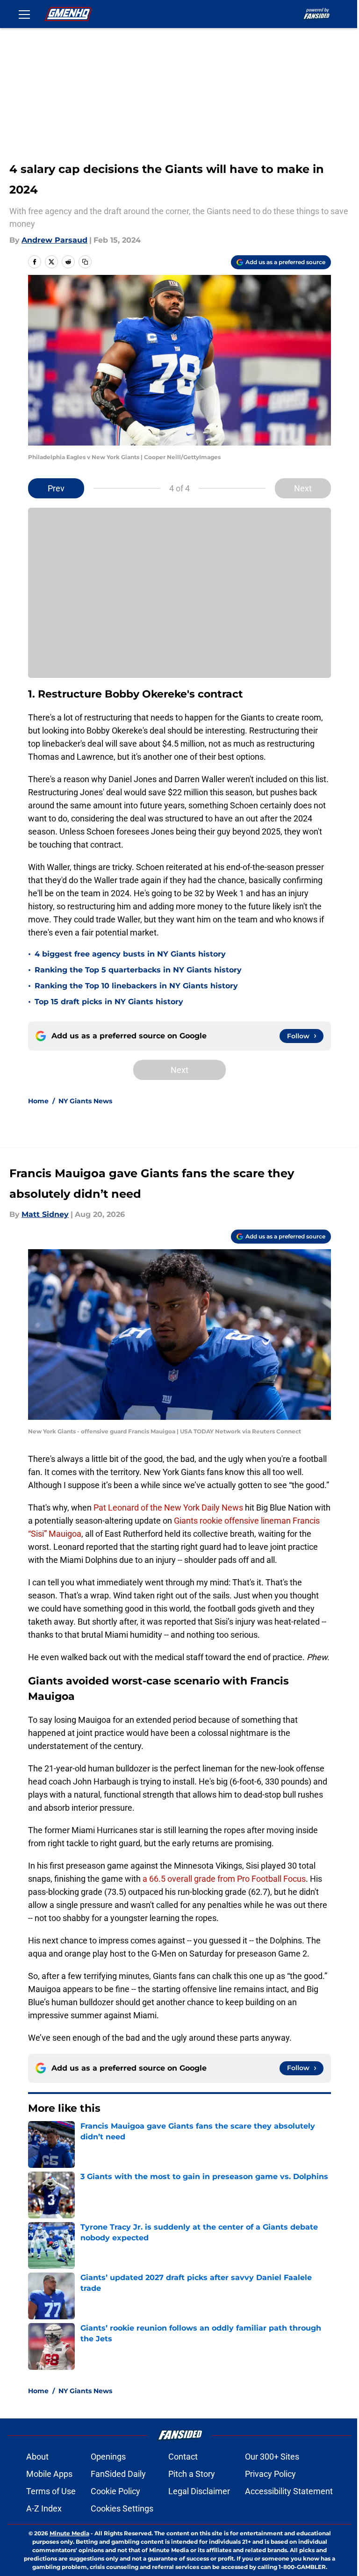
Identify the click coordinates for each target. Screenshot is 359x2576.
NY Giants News (85, 1101)
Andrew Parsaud (54, 240)
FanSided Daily (118, 2474)
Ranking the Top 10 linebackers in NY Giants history (136, 986)
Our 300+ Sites (272, 2457)
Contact (183, 2457)
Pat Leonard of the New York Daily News (168, 1507)
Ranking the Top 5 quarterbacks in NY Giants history (138, 970)
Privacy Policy (270, 2474)
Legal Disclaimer (199, 2491)
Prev (56, 488)
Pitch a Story (192, 2474)
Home (38, 1101)
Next (303, 488)
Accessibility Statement (289, 2491)
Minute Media (69, 2533)
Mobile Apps (49, 2474)
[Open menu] (24, 14)
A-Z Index (44, 2508)
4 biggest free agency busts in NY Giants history (130, 954)
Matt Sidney (45, 1214)
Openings (108, 2457)
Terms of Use (51, 2491)
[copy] (85, 262)
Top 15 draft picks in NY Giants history (109, 1002)
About (37, 2457)
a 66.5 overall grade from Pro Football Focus (224, 1879)
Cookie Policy (115, 2491)
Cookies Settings (122, 2508)
